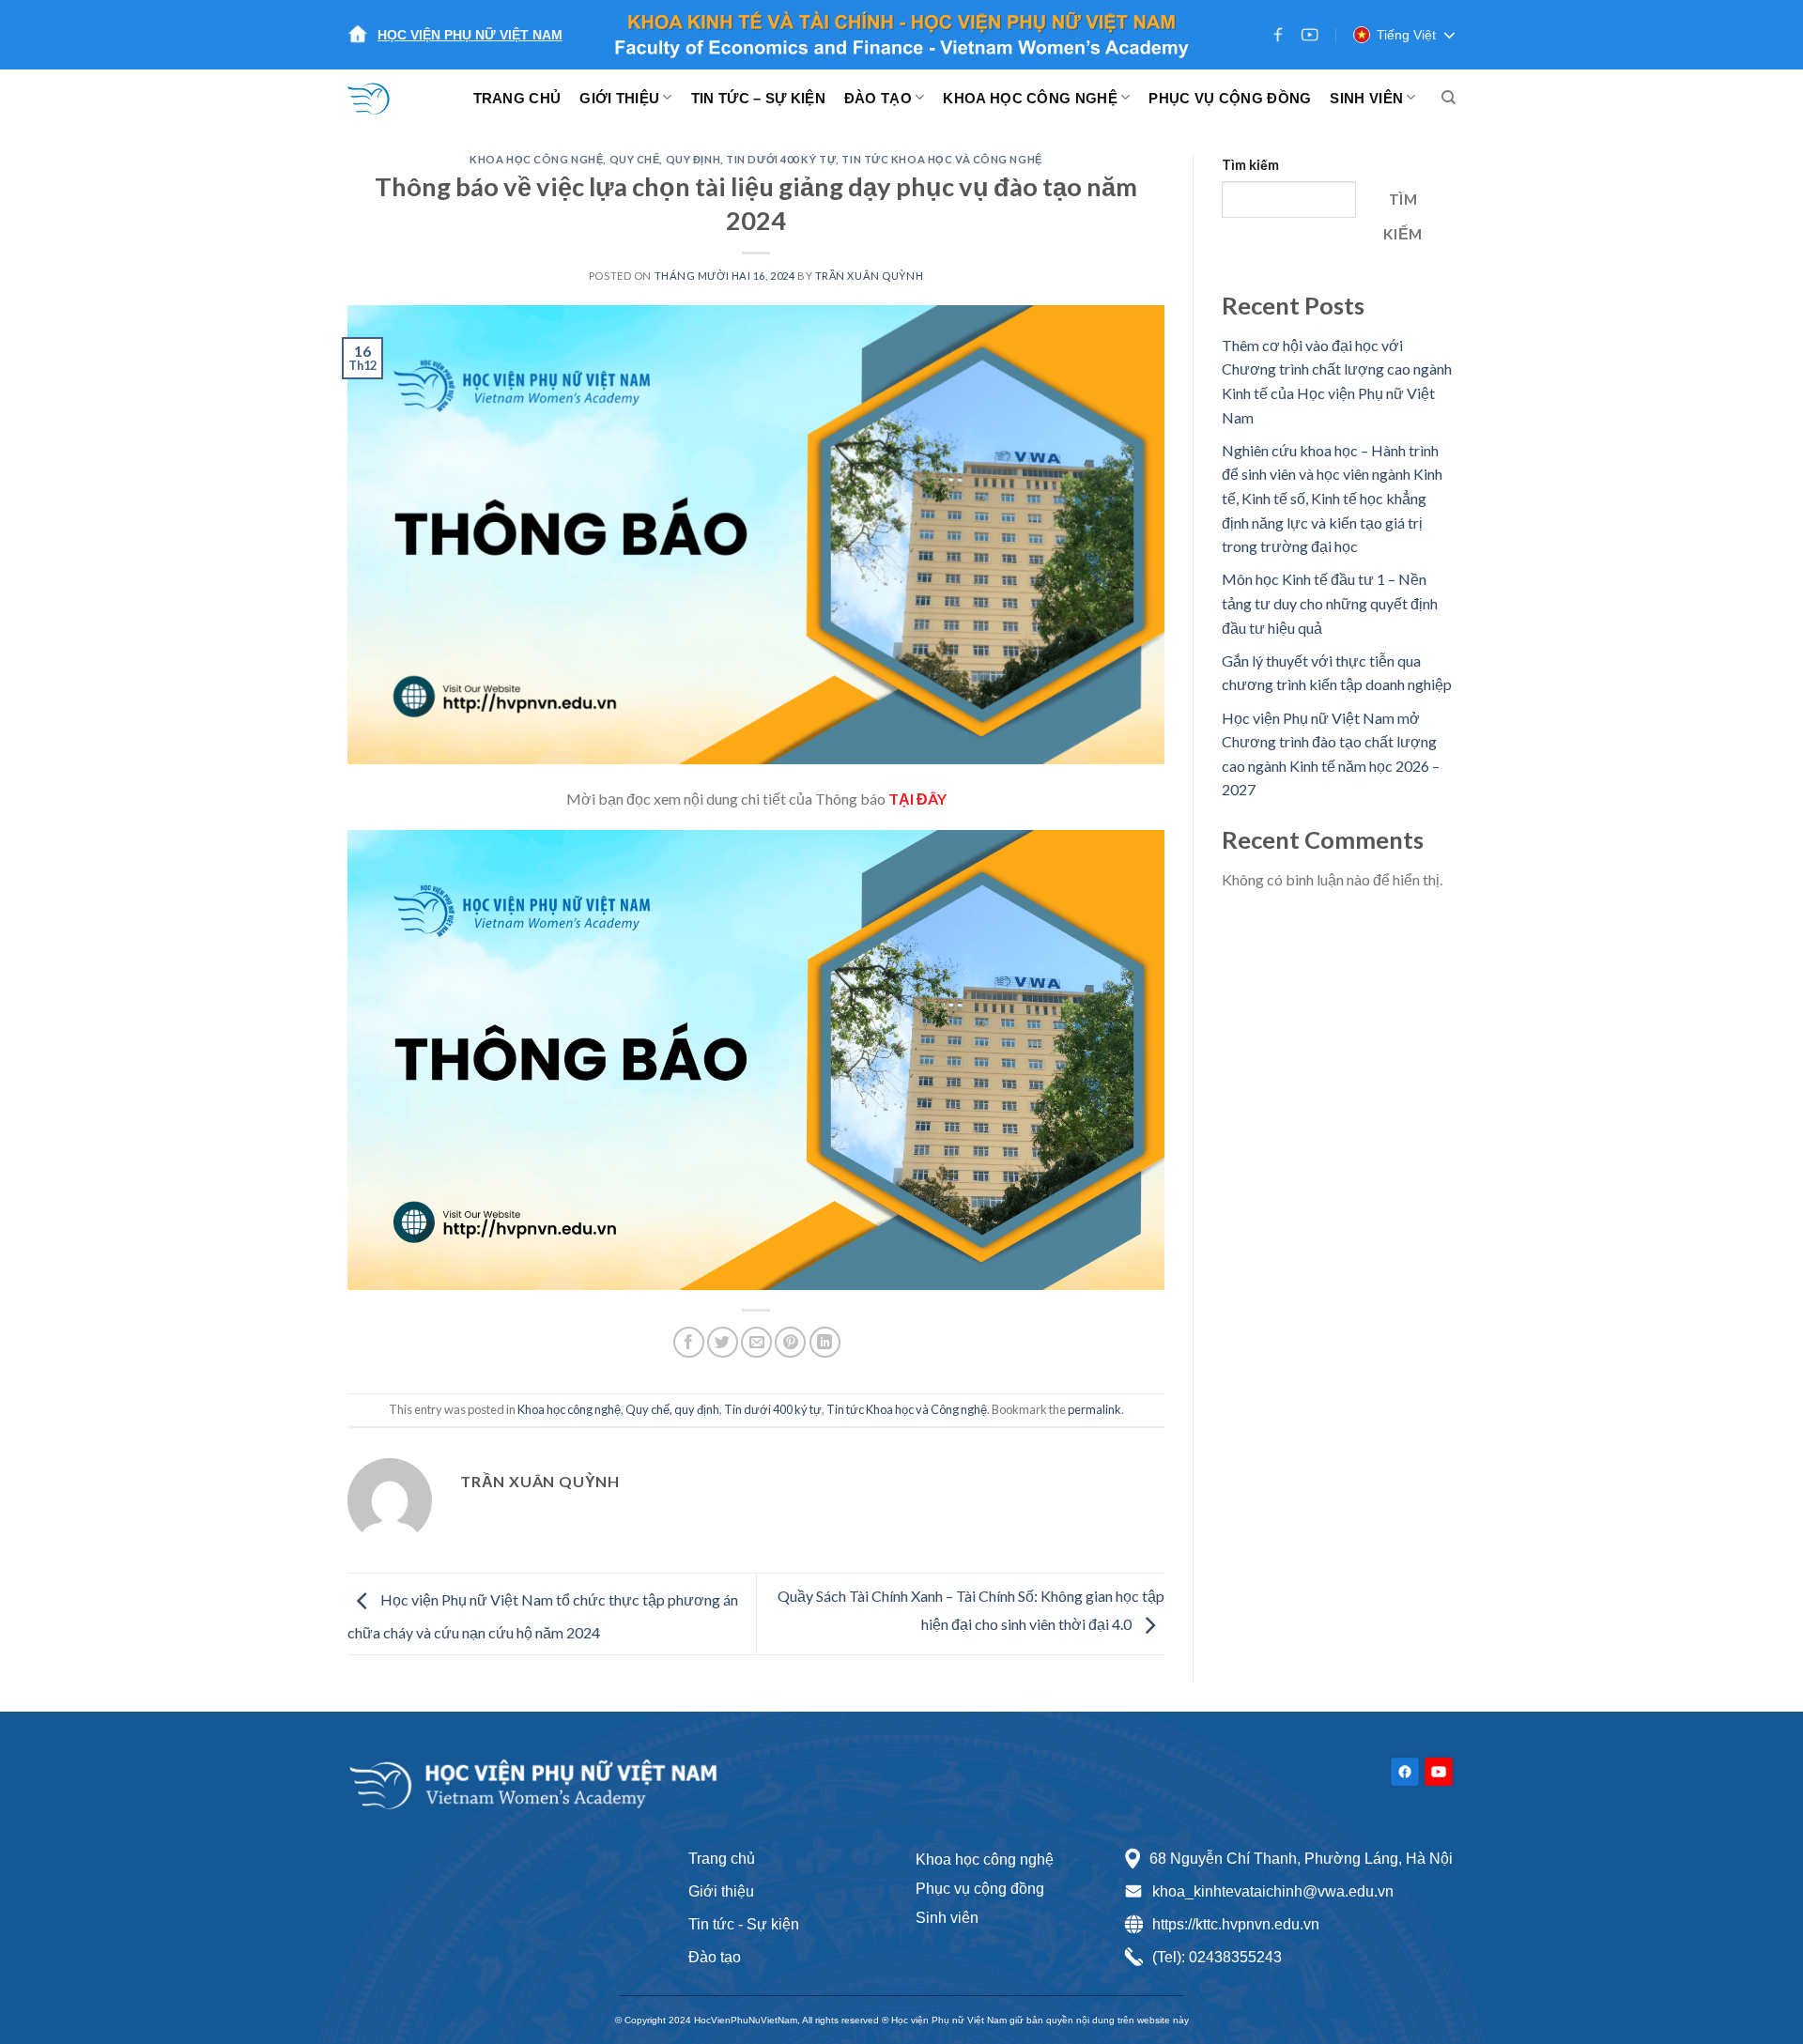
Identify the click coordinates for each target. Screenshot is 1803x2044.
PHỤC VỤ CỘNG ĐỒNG (1230, 98)
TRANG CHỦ (517, 98)
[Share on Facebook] (689, 1342)
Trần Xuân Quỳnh (869, 276)
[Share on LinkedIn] (825, 1342)
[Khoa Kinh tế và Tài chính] (380, 98)
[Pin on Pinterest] (790, 1342)
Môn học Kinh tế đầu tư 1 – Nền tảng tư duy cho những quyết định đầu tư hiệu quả (1330, 603)
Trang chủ (722, 1859)
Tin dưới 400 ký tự (781, 159)
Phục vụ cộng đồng (980, 1889)
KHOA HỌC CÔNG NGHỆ (1030, 98)
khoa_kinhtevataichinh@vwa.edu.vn (1273, 1891)
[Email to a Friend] (756, 1342)
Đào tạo (715, 1957)
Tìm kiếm (1250, 165)
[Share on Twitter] (723, 1342)
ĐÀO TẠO (878, 98)
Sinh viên (947, 1918)
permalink (1094, 1409)
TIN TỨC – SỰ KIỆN (758, 98)
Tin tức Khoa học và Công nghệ (941, 159)
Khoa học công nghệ (536, 159)
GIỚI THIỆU (619, 98)
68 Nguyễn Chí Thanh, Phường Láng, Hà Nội (1301, 1859)
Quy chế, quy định (665, 159)
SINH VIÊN (1366, 98)
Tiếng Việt (1406, 35)
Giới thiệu (721, 1891)
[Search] (1449, 98)
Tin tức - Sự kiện (744, 1924)
